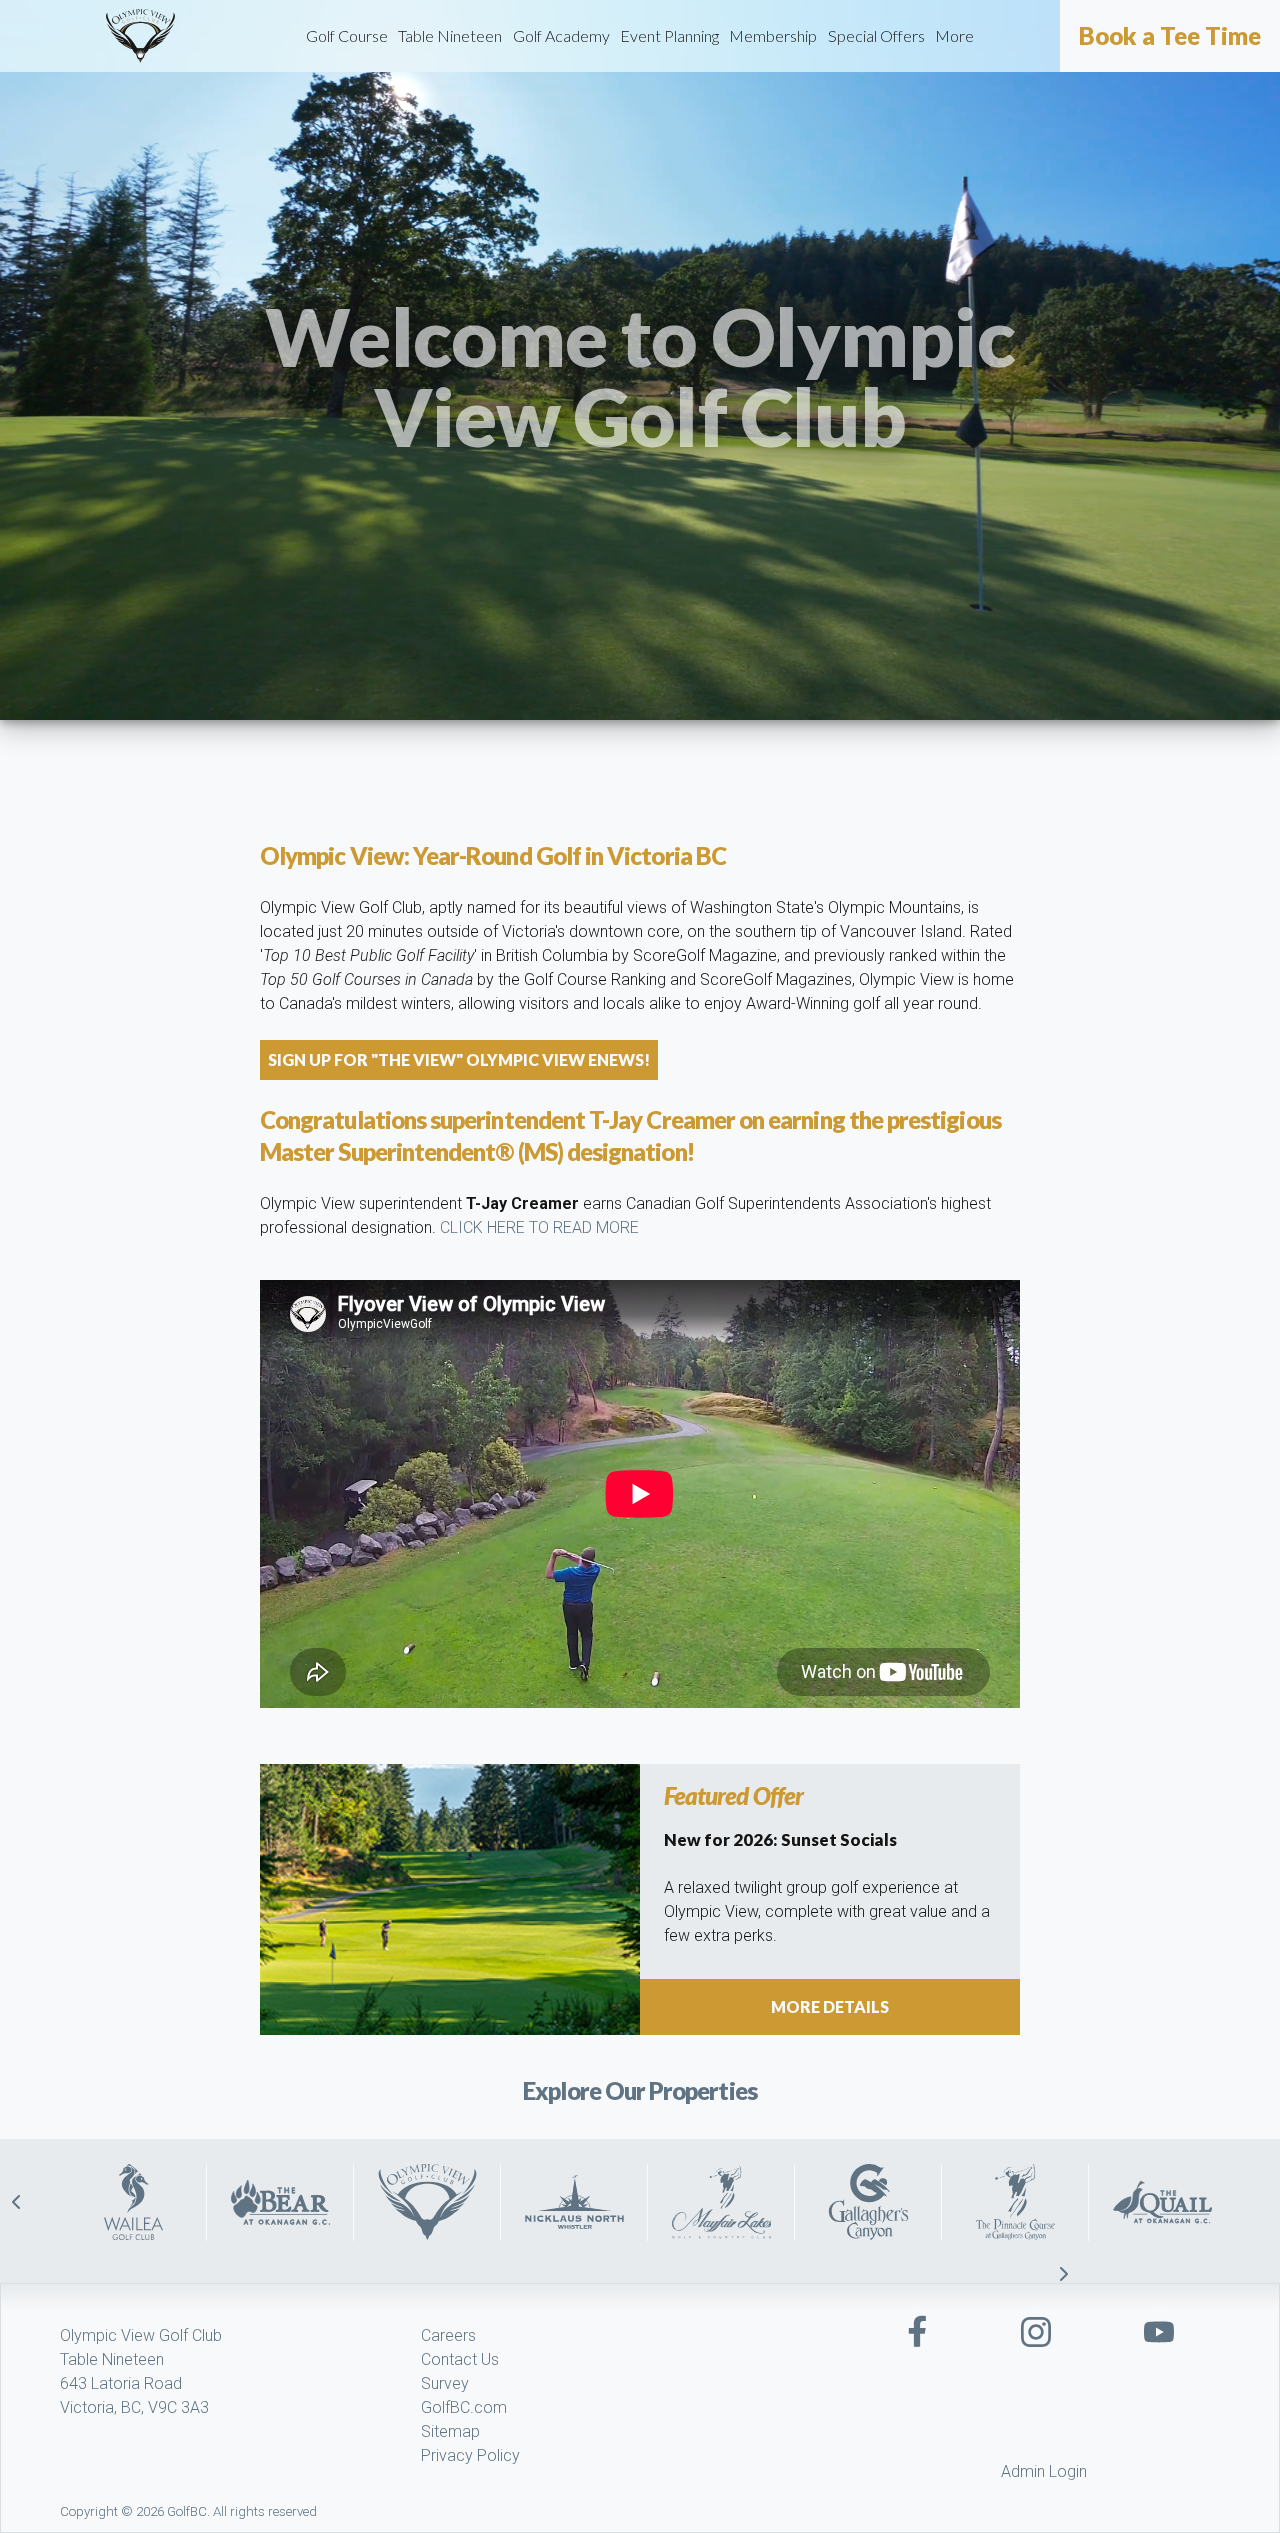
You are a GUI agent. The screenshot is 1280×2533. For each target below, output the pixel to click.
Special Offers (876, 35)
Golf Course (347, 35)
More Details (830, 2006)
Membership (773, 35)
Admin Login (1044, 2471)
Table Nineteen (450, 35)
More (954, 35)
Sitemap (450, 2431)
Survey (445, 2383)
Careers (448, 2335)
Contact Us (460, 2359)
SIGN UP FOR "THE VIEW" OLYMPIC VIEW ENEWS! (459, 1059)
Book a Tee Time (1170, 36)
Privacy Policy (470, 2455)
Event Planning (669, 35)
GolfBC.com (464, 2407)
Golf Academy (561, 35)
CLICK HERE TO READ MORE (539, 1227)
